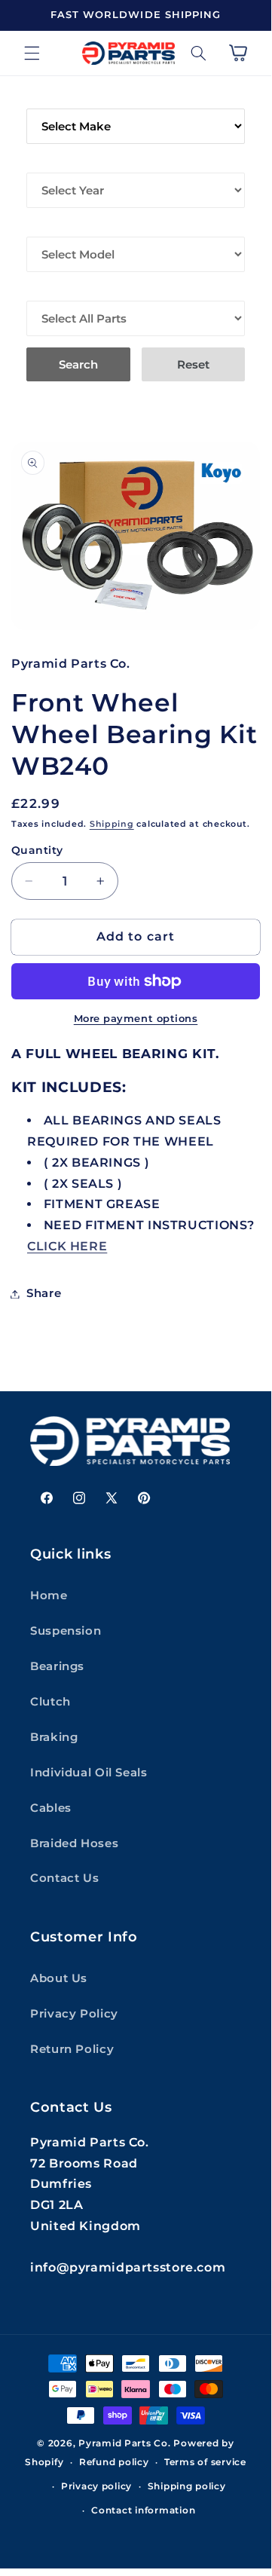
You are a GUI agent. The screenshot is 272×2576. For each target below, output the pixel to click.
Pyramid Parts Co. (125, 2443)
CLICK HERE (67, 1246)
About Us (59, 1978)
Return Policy (72, 2049)
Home (49, 1595)
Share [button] (44, 1293)
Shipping (112, 824)
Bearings (57, 1666)
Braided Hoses (74, 1843)
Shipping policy (187, 2486)
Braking (54, 1737)
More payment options (136, 1019)
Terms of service (205, 2462)
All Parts (57, 290)
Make (43, 98)
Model (48, 226)
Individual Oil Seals (89, 1773)
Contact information (143, 2510)
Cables (51, 1808)
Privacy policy (96, 2486)
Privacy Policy (74, 2014)
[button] (32, 53)
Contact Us (64, 1878)
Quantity (37, 850)
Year (42, 162)
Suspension (66, 1631)
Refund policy (114, 2462)
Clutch (50, 1702)
